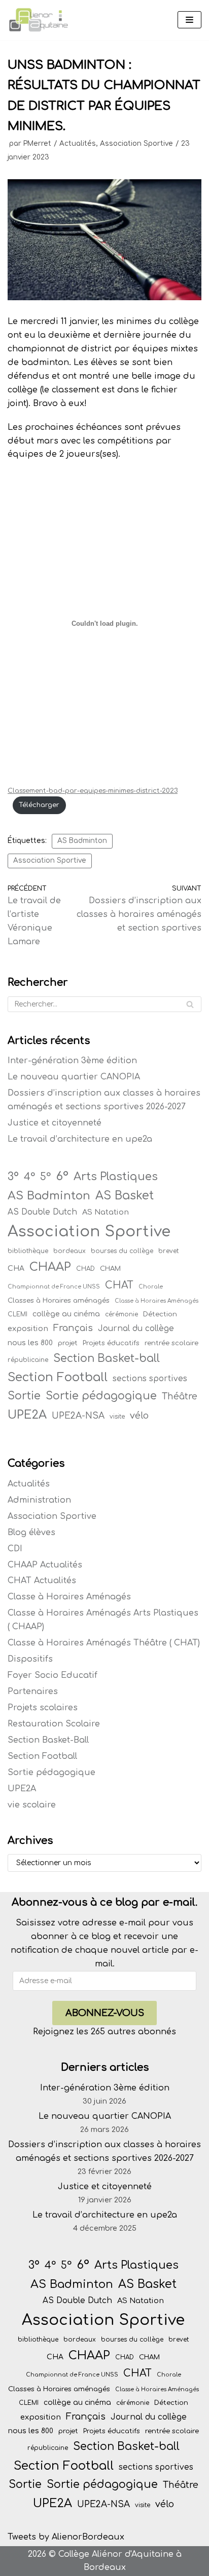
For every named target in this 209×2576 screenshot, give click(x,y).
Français (73, 1328)
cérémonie (121, 1314)
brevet (168, 1251)
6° (62, 1176)
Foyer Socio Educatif (53, 1675)
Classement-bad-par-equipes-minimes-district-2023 (93, 791)
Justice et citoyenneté (55, 1123)
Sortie (24, 1396)
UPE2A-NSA (78, 1416)
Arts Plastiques (116, 1177)
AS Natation (106, 1212)
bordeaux (69, 1251)
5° (45, 1177)
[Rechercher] (190, 1004)
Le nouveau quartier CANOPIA (74, 1077)
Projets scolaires (43, 1708)
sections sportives (150, 1379)
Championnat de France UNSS (54, 1287)
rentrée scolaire (171, 1343)
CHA (16, 1269)
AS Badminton (82, 841)
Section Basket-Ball (48, 1740)
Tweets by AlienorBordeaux (66, 2537)
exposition (28, 1329)
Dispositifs (30, 1659)
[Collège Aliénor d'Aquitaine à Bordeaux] (38, 20)
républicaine (28, 1360)
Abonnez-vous (105, 2013)
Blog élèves (31, 1533)
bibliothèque (28, 1251)
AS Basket (125, 1196)
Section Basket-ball (107, 1358)
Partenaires (33, 1692)
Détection (160, 1314)
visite (117, 1417)
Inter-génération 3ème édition (72, 1061)
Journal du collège (136, 1329)
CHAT (119, 1285)
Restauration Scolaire (54, 1724)
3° (13, 1177)
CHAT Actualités (42, 1581)
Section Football (58, 1377)
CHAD (85, 1269)
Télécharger (39, 805)
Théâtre (180, 1397)
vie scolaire (32, 1805)
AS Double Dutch (42, 1212)
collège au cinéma (66, 1314)
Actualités (78, 144)
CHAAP (50, 1267)
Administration (39, 1500)
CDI (15, 1549)
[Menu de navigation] (189, 20)
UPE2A (27, 1415)
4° (29, 1177)
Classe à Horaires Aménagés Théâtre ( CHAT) (104, 1643)
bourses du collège (122, 1251)
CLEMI (18, 1314)
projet (68, 1343)
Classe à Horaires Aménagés (156, 1301)
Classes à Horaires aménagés (59, 1300)
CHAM (110, 1269)
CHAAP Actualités (45, 1565)
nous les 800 (30, 1343)
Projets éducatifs (111, 1343)
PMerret (37, 144)
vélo (139, 1416)
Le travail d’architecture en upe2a (80, 1139)
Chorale (151, 1287)
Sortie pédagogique (101, 1396)
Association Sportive (136, 144)
